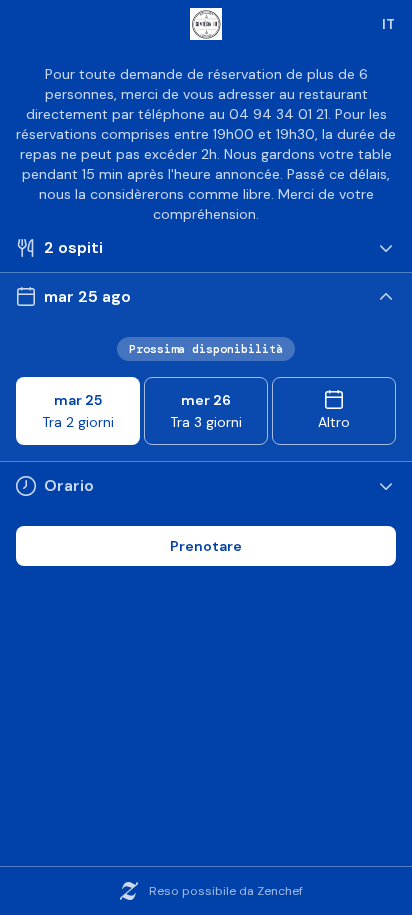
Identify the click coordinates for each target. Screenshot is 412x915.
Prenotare (206, 546)
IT (388, 24)
